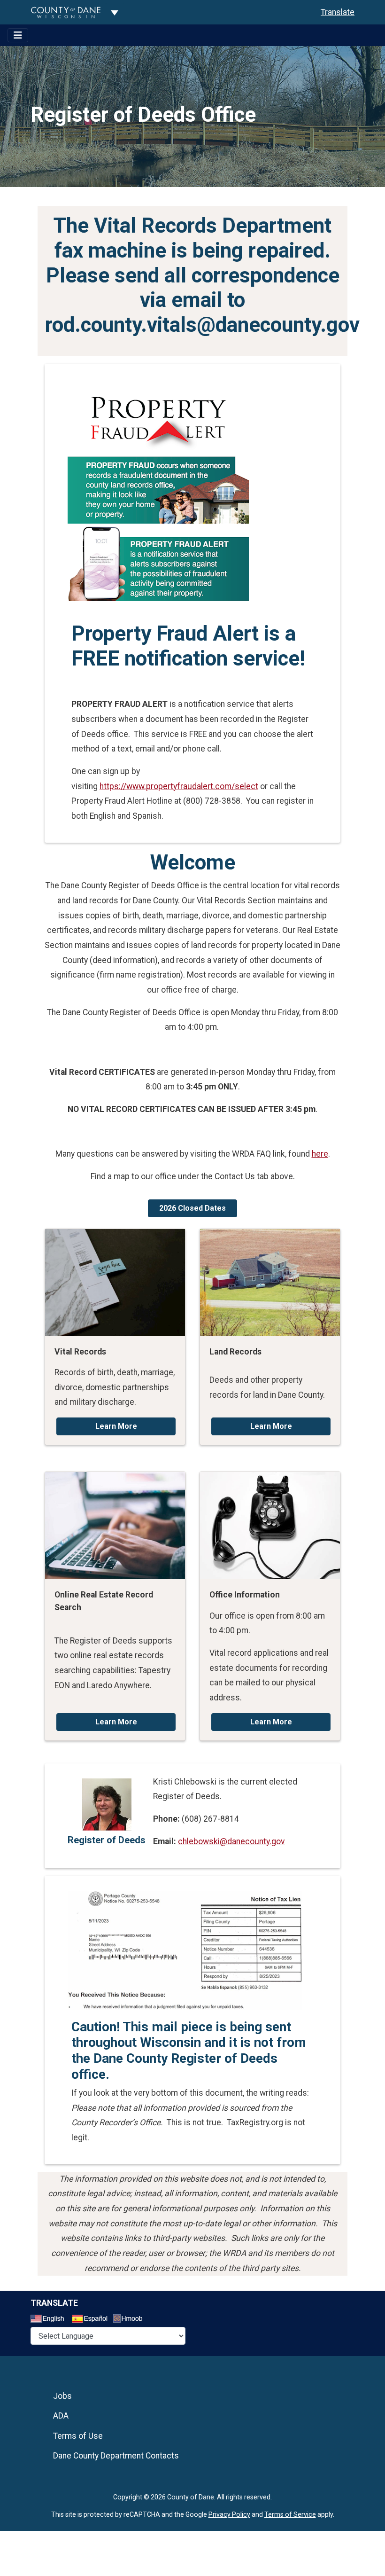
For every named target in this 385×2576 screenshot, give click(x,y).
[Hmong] (131, 2320)
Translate (338, 12)
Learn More (116, 1426)
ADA (61, 2416)
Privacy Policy (229, 2514)
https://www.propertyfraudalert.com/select (179, 786)
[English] (50, 2320)
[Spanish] (92, 2320)
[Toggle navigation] (18, 35)
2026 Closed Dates (192, 1208)
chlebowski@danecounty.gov (231, 1841)
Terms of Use (78, 2436)
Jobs (62, 2396)
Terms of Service (290, 2514)
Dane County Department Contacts (116, 2456)
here (320, 1154)
